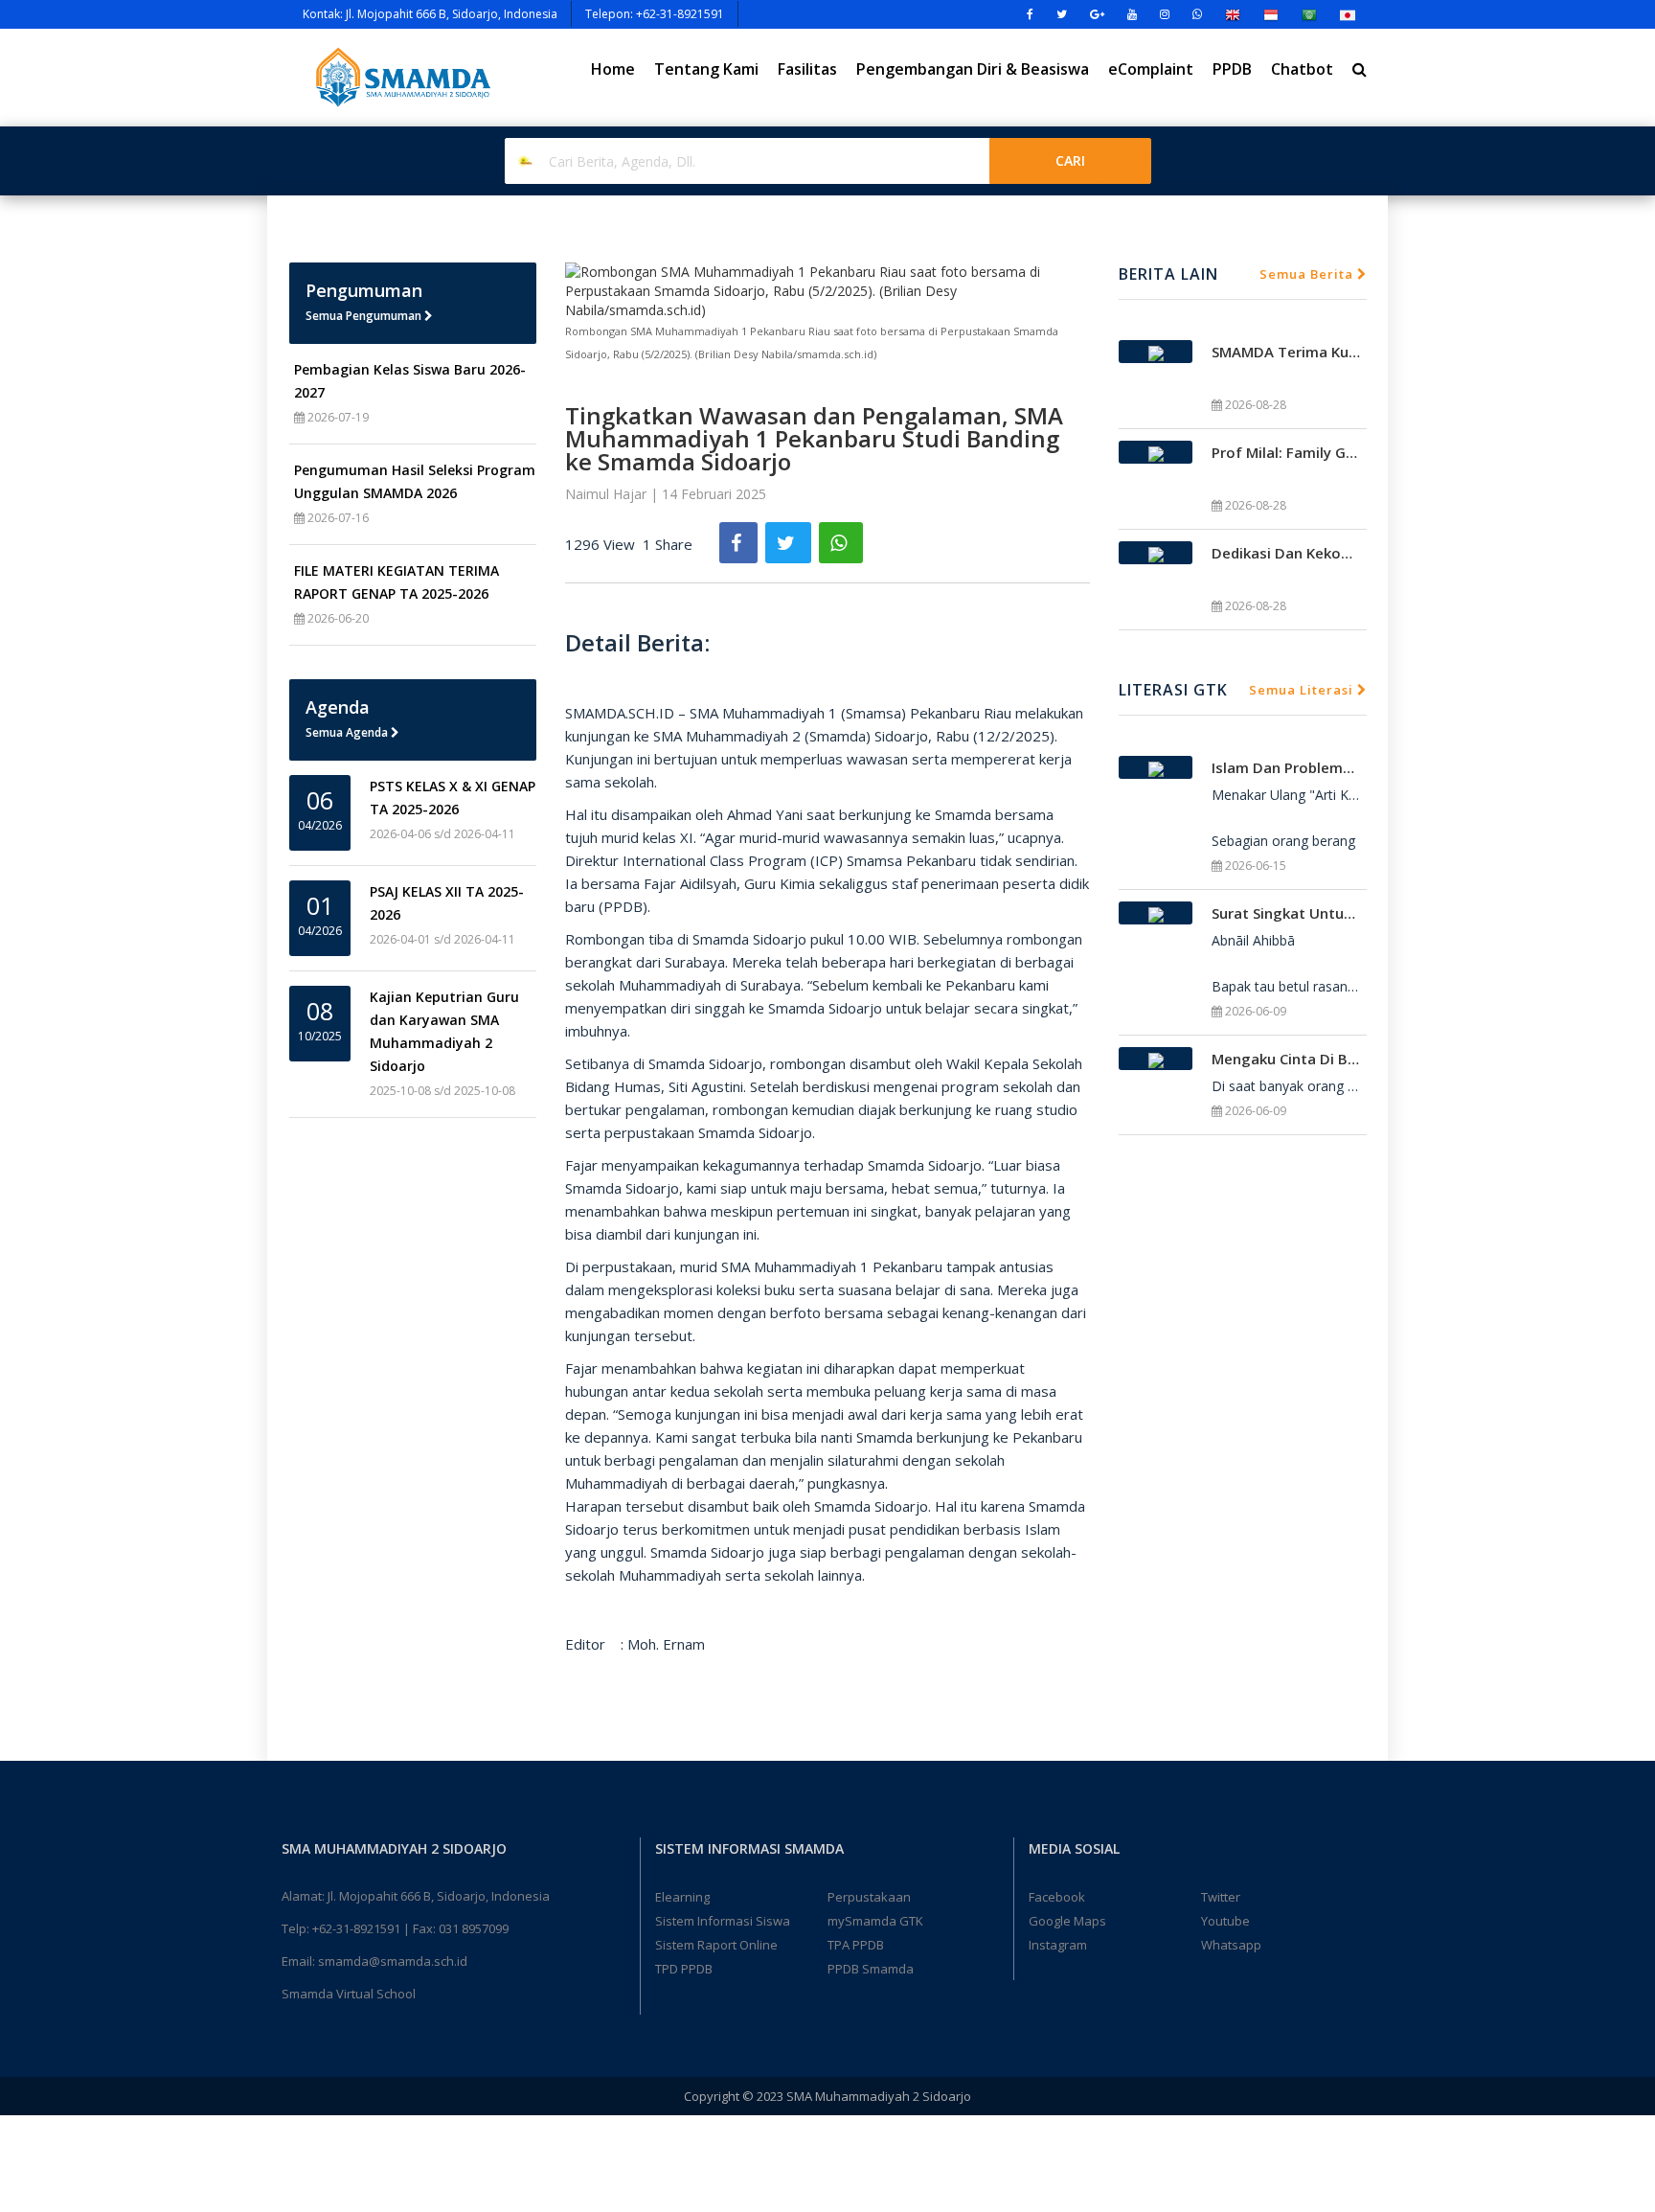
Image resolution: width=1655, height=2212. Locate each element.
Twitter (1221, 1897)
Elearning (682, 1897)
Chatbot (1302, 69)
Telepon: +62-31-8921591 (655, 14)
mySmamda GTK (875, 1921)
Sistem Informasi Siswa (723, 1921)
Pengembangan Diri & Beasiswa (973, 69)
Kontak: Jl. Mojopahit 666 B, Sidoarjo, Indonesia (430, 14)
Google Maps (1067, 1921)
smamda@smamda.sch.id (393, 1961)
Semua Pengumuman (365, 316)
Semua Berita (1308, 274)
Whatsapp (1231, 1945)
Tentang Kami (706, 69)
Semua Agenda (348, 732)
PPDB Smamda (871, 1969)
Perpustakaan (869, 1897)
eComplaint (1151, 69)
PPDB (1232, 69)
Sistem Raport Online (716, 1945)
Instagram (1058, 1945)
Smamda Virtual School (349, 1994)
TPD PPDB (684, 1969)
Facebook (1057, 1897)
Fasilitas (807, 69)
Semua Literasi (1303, 690)
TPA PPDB (856, 1945)
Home (613, 69)
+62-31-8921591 (356, 1928)
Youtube (1225, 1921)
